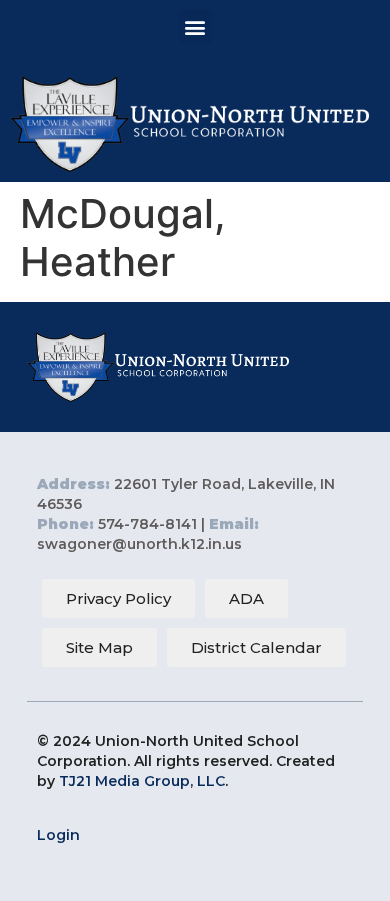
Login (58, 835)
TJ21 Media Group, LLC (142, 781)
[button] (195, 26)
